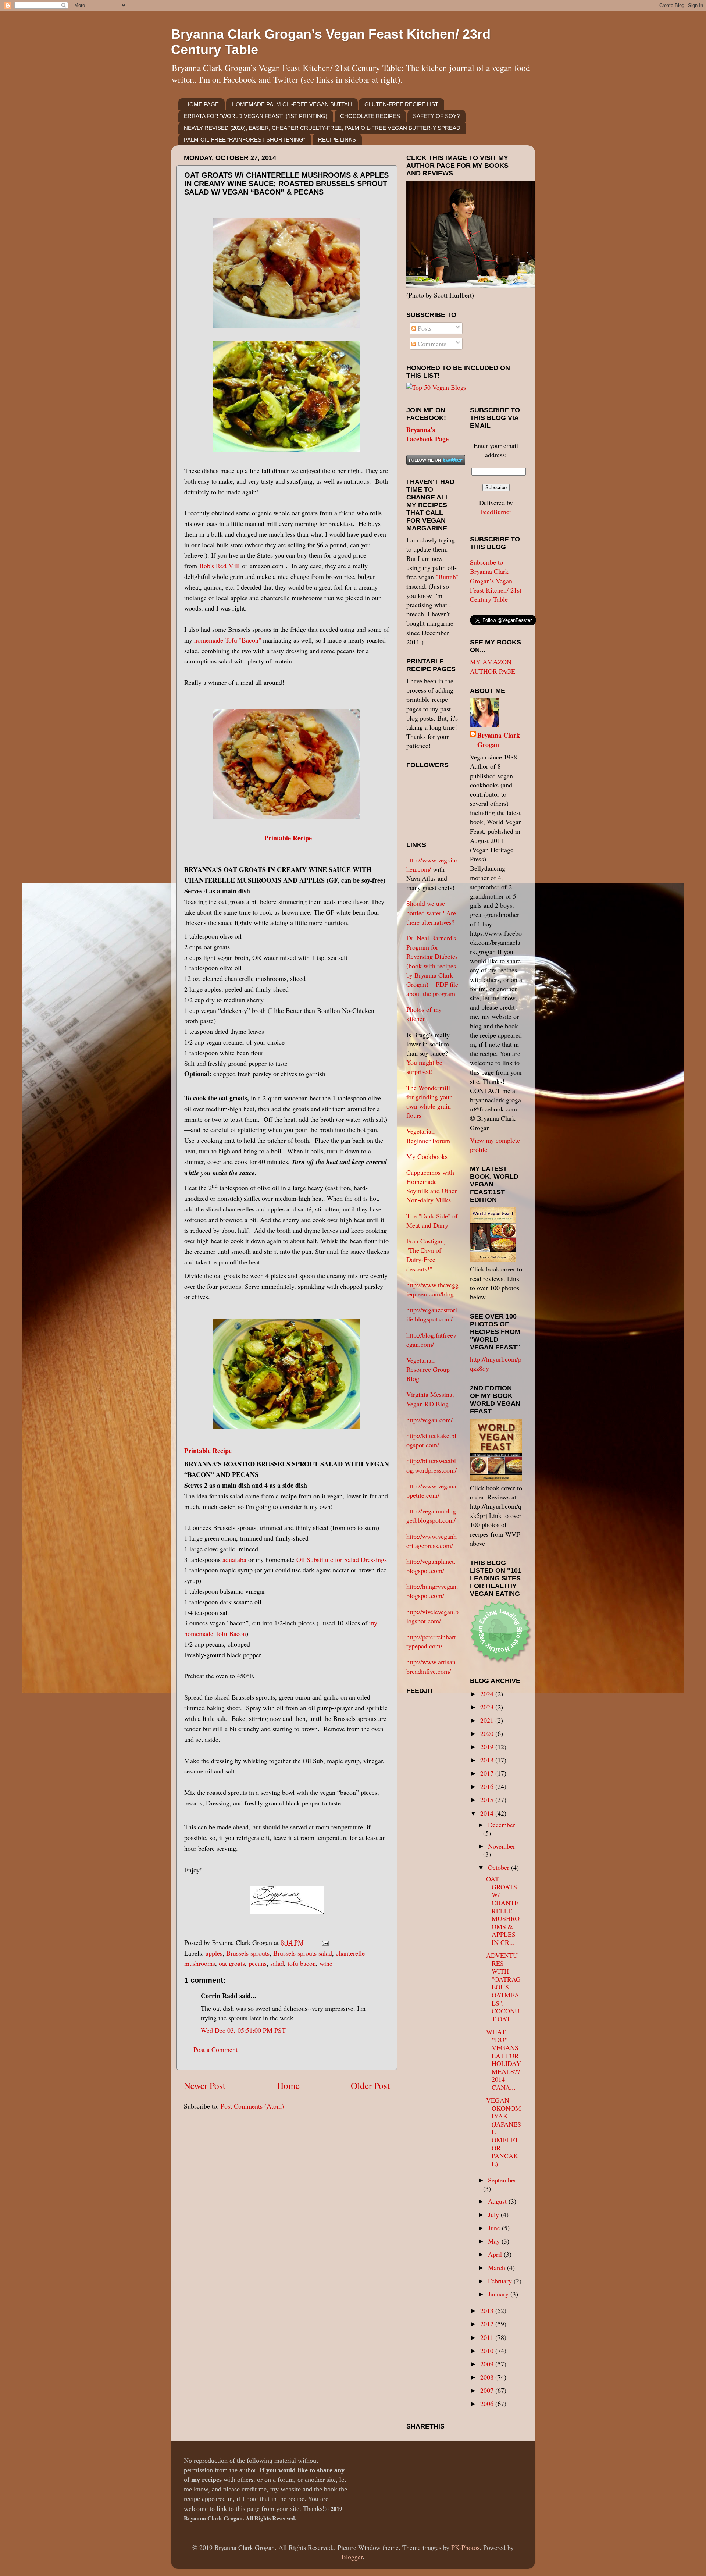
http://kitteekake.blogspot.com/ (431, 1440)
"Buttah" (447, 577)
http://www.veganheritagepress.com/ (432, 1541)
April (496, 2254)
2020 (488, 1733)
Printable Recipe (288, 838)
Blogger (352, 2557)
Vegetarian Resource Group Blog (428, 1369)
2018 (488, 1760)
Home (288, 2085)
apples (214, 1953)
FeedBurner (496, 512)
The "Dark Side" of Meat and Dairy (432, 1221)
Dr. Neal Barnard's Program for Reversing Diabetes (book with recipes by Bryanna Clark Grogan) (432, 961)
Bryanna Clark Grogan (499, 740)
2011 (488, 2337)
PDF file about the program (432, 989)
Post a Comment (215, 2049)
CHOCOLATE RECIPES (370, 116)
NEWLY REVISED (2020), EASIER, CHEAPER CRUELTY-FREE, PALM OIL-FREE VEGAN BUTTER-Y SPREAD (322, 128)
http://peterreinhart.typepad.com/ (432, 1641)
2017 (488, 1773)
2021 (488, 1720)
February (501, 2281)
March (498, 2267)
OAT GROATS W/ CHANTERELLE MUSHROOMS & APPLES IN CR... (503, 1910)
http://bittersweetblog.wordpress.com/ (432, 1465)
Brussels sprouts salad (303, 1953)
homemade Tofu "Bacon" (228, 640)
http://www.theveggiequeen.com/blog (432, 1289)
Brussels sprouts (248, 1953)
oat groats (232, 1963)
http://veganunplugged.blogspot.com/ (431, 1515)
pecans (258, 1963)
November (502, 1846)
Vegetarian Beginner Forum (428, 1136)
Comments (431, 344)
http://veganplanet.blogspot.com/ (431, 1566)
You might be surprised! (424, 1067)
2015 (488, 1800)
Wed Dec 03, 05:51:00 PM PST (243, 2030)
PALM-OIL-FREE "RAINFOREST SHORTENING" (245, 140)
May (495, 2241)
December (502, 1825)
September (502, 2180)
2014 (488, 1813)
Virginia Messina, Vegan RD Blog (430, 1399)
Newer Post (205, 2085)
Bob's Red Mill (220, 566)
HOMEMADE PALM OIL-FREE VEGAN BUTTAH (292, 104)
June (495, 2228)
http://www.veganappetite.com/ (431, 1490)
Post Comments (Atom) (252, 2106)
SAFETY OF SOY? (436, 116)
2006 (488, 2404)
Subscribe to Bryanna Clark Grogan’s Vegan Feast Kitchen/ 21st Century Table (496, 581)
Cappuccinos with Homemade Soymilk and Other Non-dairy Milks (432, 1186)
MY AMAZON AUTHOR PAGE (493, 666)
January (499, 2294)
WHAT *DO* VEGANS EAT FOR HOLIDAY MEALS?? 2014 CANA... (504, 2059)
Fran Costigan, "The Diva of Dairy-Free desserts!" (426, 1255)
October (500, 1867)
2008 (488, 2377)
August (498, 2201)
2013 (488, 2310)
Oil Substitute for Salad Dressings (342, 1559)
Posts (424, 328)
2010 (488, 2351)
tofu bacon (302, 1963)
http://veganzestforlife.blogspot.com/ (432, 1314)
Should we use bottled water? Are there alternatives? (431, 912)
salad (277, 1963)
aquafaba (234, 1559)
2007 (488, 2390)
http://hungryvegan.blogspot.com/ (432, 1591)
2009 (488, 2364)
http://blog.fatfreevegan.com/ (431, 1340)
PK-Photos (465, 2547)
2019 (488, 1747)
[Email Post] (324, 1942)
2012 (488, 2324)
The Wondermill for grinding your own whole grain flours (429, 1102)
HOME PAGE (202, 104)
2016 (488, 1786)
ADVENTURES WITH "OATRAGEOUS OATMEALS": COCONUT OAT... (503, 1987)
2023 (488, 1707)
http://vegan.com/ (429, 1420)
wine (326, 1963)
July (494, 2214)
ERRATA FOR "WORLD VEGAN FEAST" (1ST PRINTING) (256, 116)
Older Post (370, 2085)
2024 (488, 1694)
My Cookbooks (427, 1156)
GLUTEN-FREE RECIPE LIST (401, 104)
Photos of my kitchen (424, 1014)
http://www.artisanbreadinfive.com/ (431, 1666)
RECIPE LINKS (337, 140)
